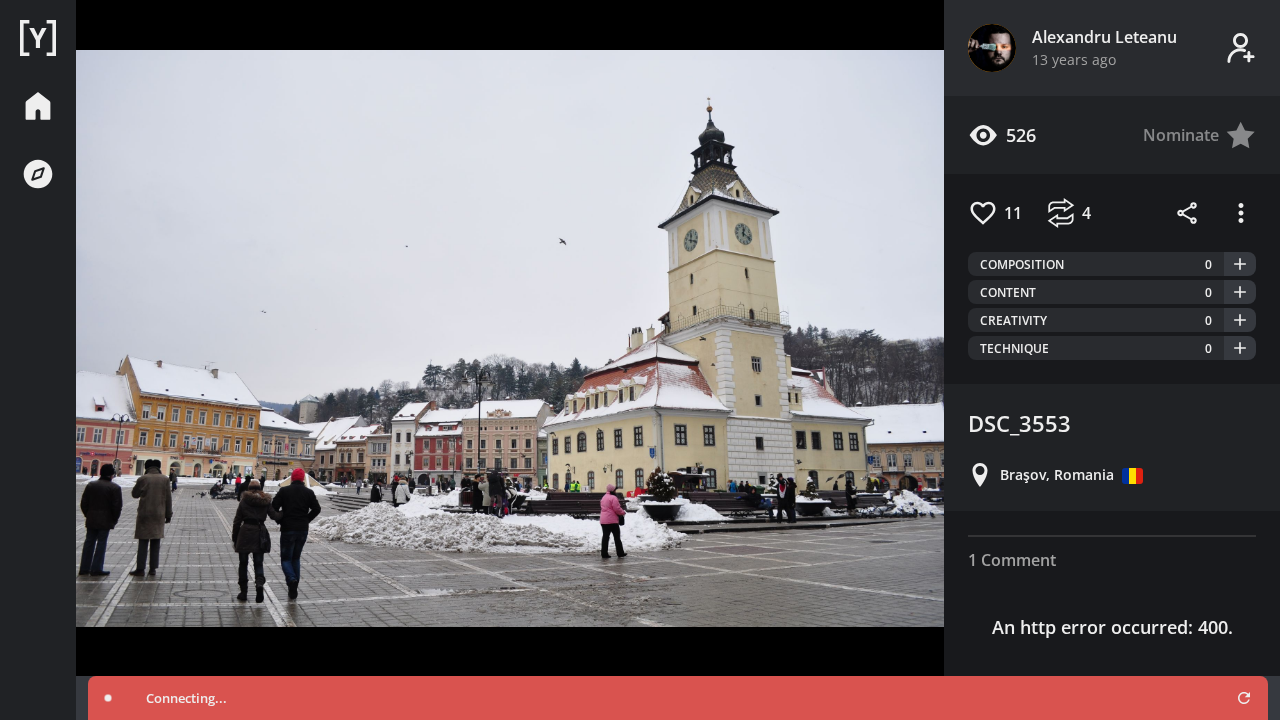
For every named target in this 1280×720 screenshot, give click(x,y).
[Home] (38, 38)
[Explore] (38, 174)
